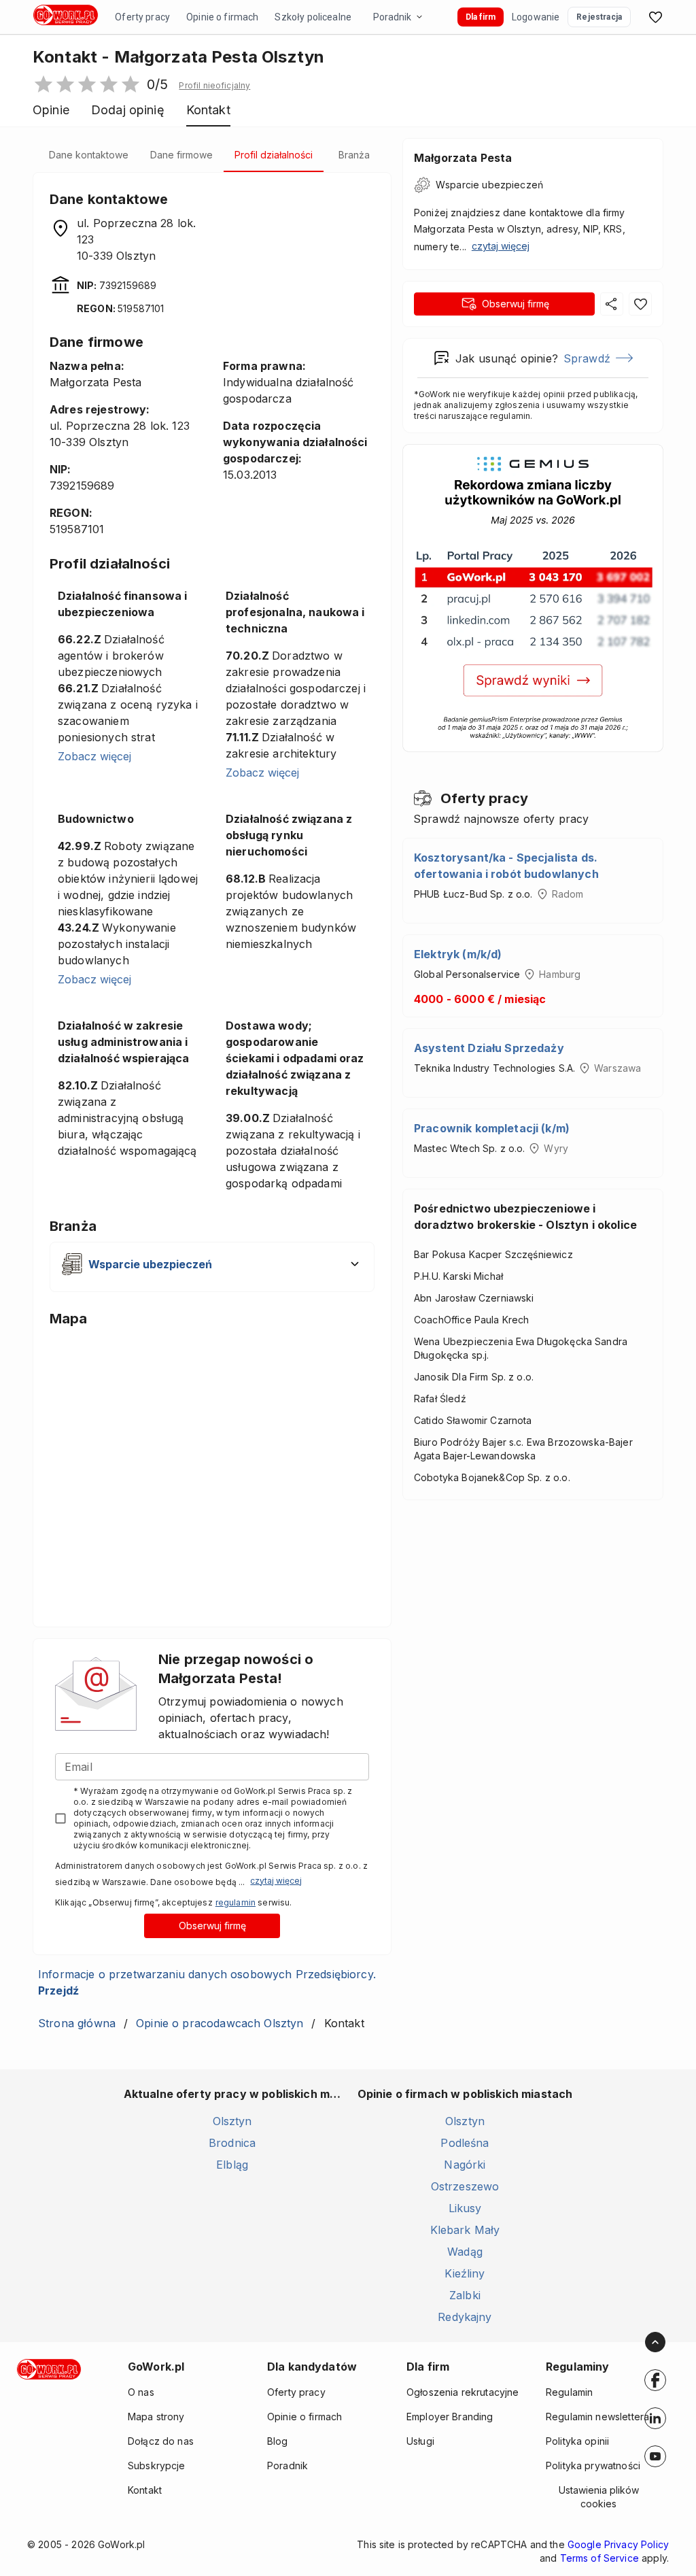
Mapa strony (156, 2417)
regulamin (236, 1902)
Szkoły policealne (313, 17)
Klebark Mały (465, 2230)
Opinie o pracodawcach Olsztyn (220, 2023)
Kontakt (145, 2490)
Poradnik (392, 17)
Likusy (465, 2208)
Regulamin (569, 2392)
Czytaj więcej (276, 1881)
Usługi (420, 2441)
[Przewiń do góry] (655, 2342)
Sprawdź (587, 358)
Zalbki (465, 2295)
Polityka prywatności (593, 2465)
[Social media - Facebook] (655, 2380)
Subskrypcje (157, 2465)
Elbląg (232, 2165)
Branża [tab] (354, 155)
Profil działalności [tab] (274, 155)
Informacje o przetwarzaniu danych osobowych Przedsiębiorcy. (207, 1982)
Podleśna (465, 2143)
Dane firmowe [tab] (181, 155)
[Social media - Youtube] (655, 2456)
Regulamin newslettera (597, 2417)
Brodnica (232, 2143)
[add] (655, 2380)
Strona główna (77, 2023)
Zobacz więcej (94, 756)
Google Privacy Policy (618, 2544)
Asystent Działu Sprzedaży (489, 1048)
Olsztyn (232, 2121)
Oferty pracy (142, 17)
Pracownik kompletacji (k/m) (492, 1128)
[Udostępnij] (612, 304)
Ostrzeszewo (465, 2186)
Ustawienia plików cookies (599, 2497)
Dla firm (481, 17)
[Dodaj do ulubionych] (640, 304)
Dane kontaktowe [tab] (89, 155)
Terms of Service (599, 2558)
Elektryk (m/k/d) (458, 954)
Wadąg (465, 2252)
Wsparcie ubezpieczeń (489, 185)
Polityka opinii (577, 2441)
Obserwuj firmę (212, 1926)
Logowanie (536, 17)
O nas (141, 2392)
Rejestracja (599, 17)
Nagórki (465, 2165)
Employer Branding (450, 2417)
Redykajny (465, 2317)
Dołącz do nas (161, 2441)
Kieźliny (465, 2273)
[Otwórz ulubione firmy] (655, 17)
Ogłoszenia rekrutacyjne (463, 2392)
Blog (278, 2441)
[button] (214, 86)
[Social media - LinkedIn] (655, 2418)
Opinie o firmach (222, 17)
